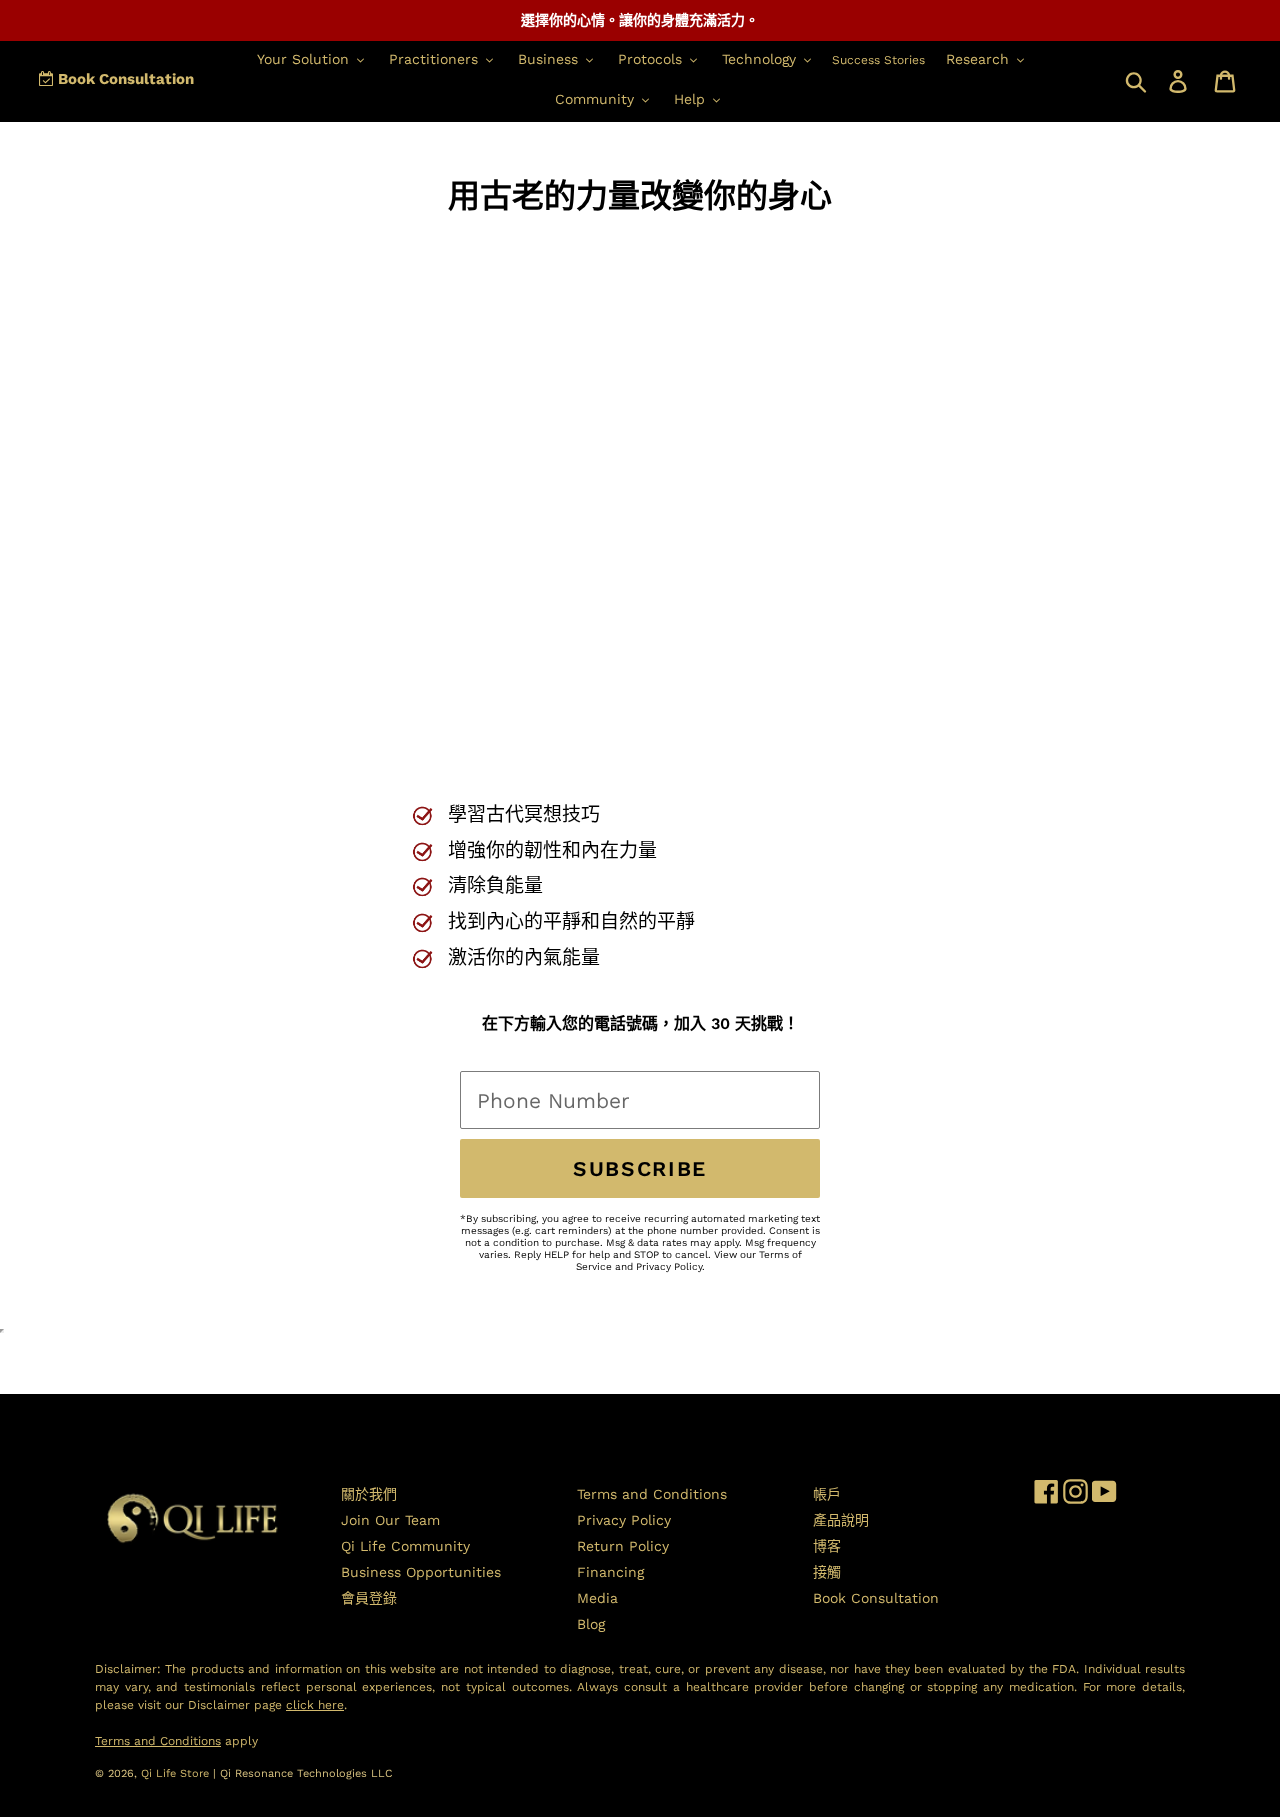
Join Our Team (390, 1520)
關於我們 (369, 1494)
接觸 (827, 1572)
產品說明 (841, 1520)
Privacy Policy (669, 1266)
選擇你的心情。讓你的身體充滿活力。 (640, 20)
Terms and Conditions (652, 1494)
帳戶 (827, 1494)
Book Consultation (124, 79)
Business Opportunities (421, 1572)
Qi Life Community (405, 1546)
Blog (591, 1624)
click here (315, 1705)
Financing (610, 1572)
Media (597, 1598)
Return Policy (623, 1546)
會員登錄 (369, 1598)
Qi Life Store (177, 1773)
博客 (827, 1546)
